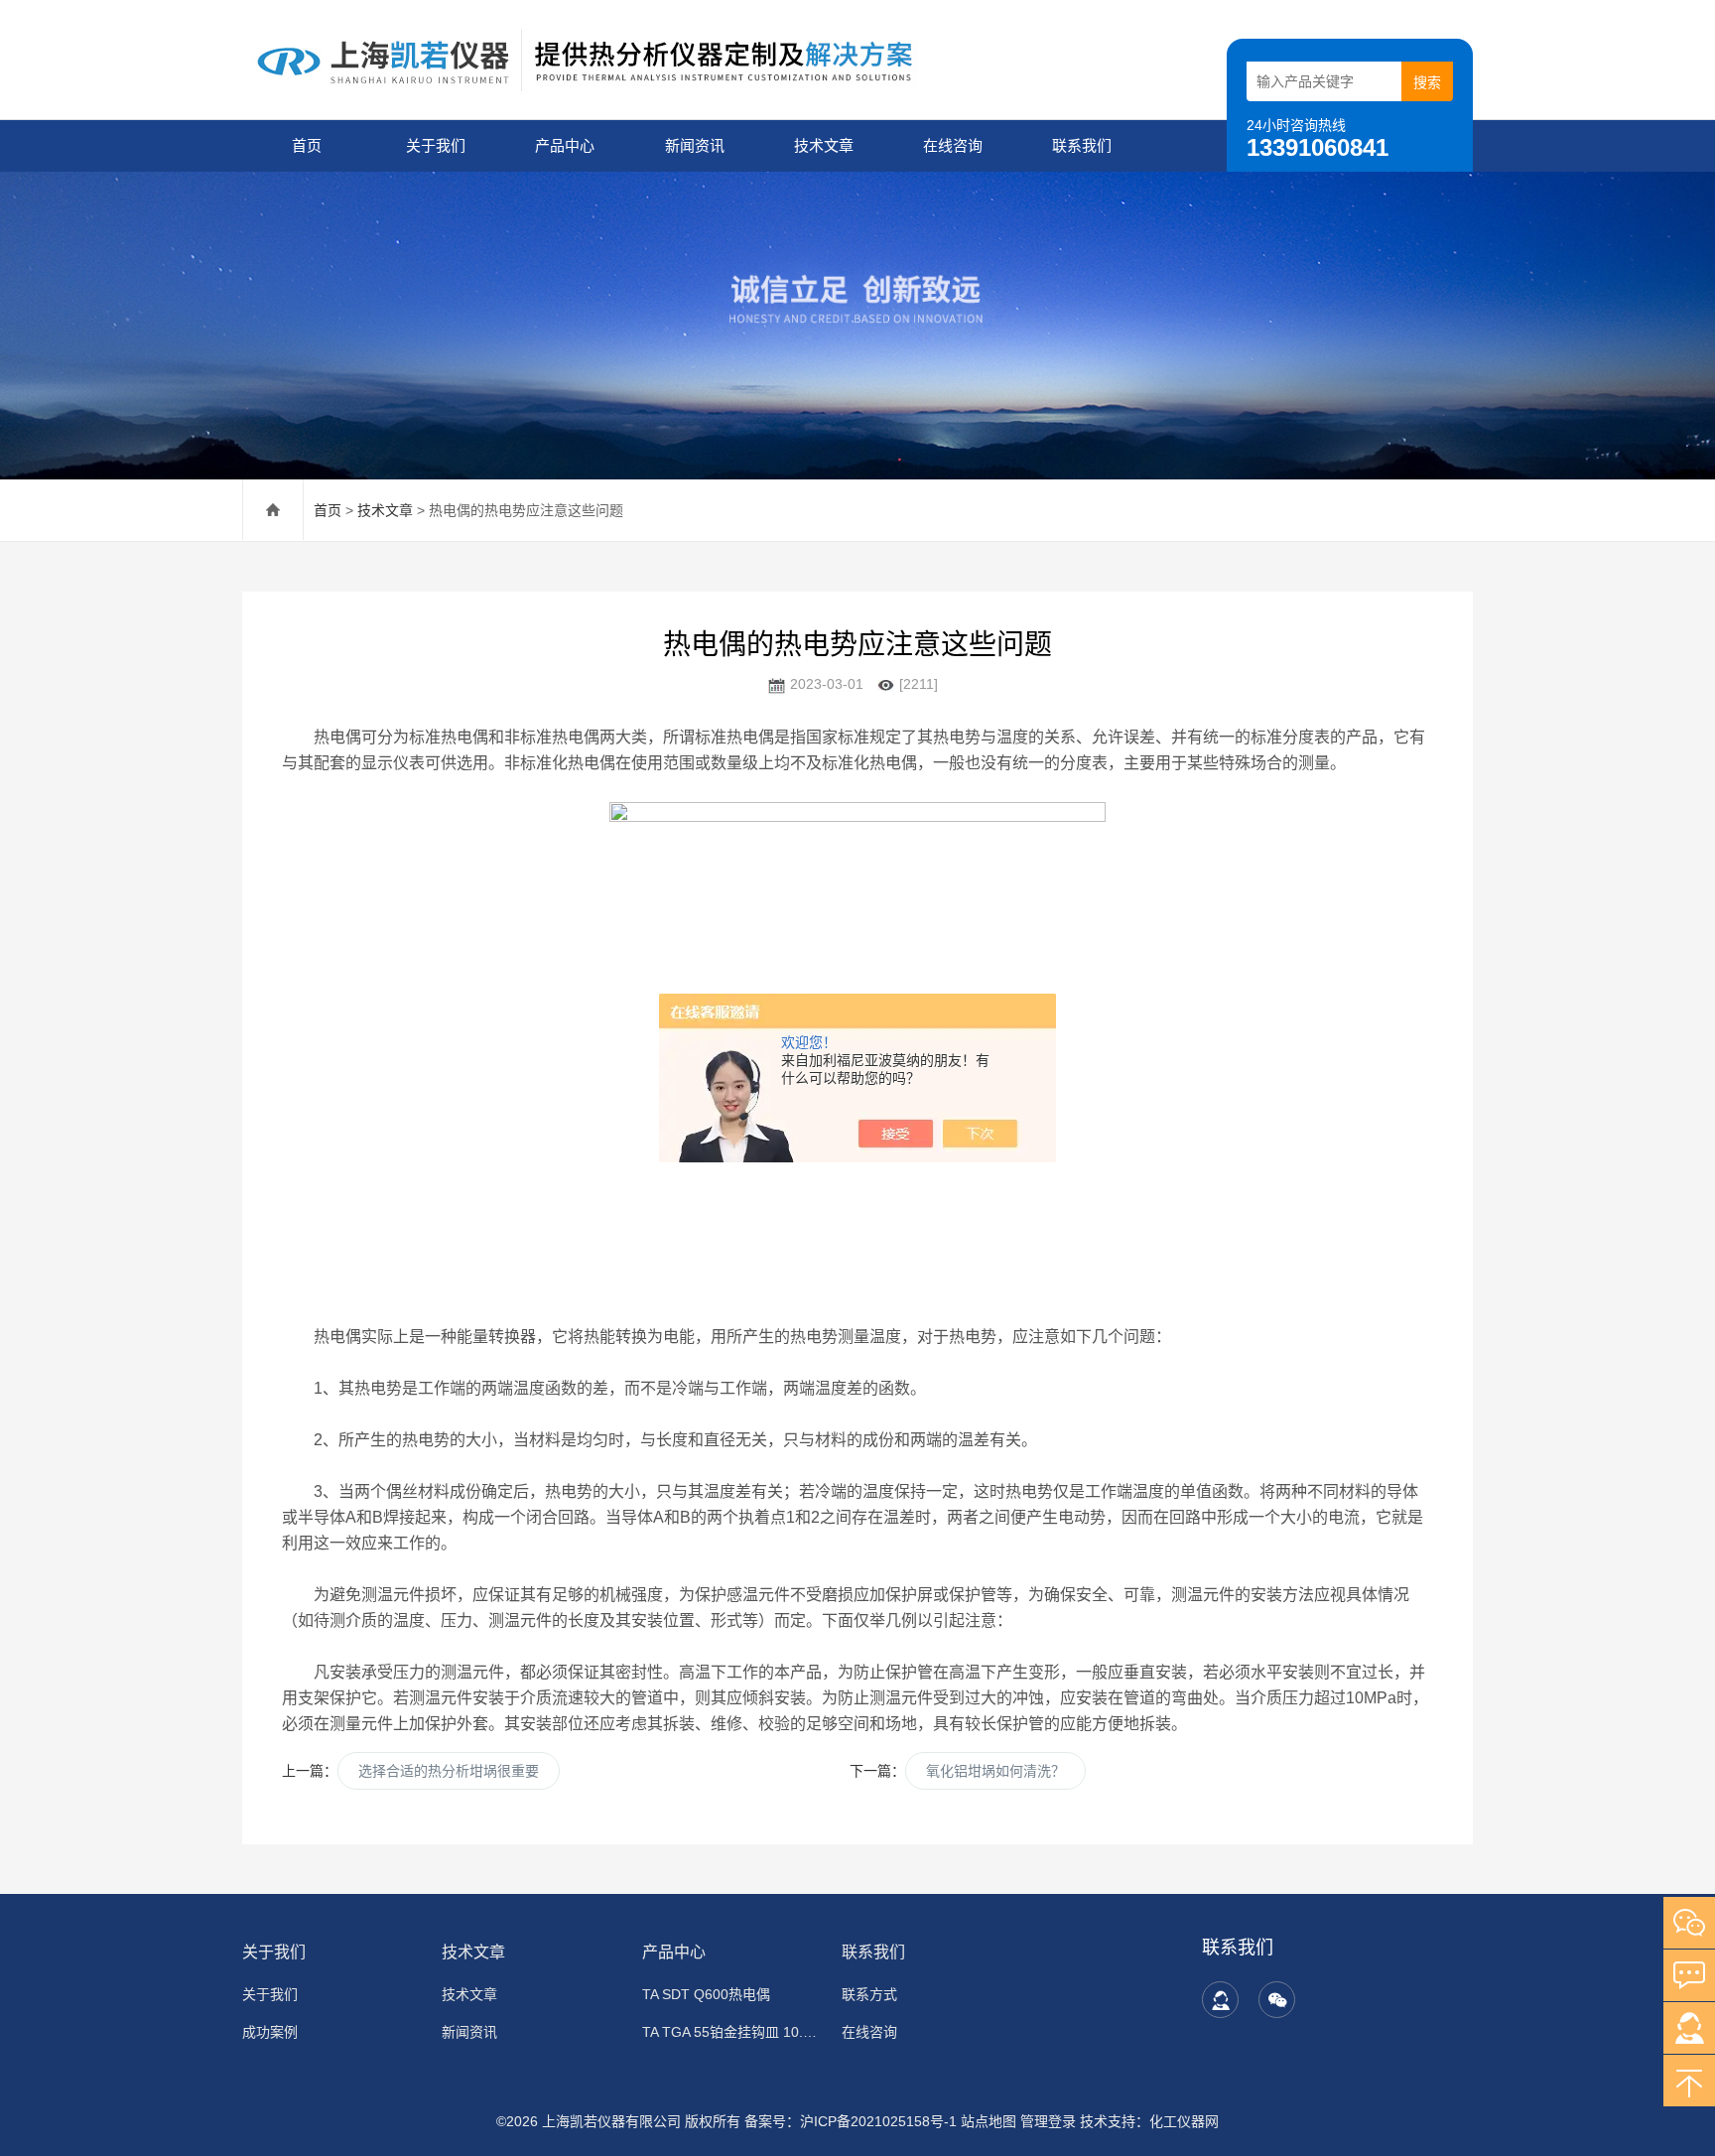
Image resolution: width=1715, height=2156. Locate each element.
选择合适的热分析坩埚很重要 (449, 1771)
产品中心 (565, 145)
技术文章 (824, 145)
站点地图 (989, 2121)
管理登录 (1048, 2121)
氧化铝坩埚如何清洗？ (995, 1771)
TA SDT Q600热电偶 (706, 1994)
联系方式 (869, 1994)
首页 (307, 145)
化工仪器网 (1184, 2121)
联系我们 (1082, 145)
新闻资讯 (695, 145)
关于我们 (436, 145)
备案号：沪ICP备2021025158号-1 (851, 2121)
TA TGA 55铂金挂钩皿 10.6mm (730, 2032)
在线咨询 (953, 145)
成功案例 (270, 2032)
